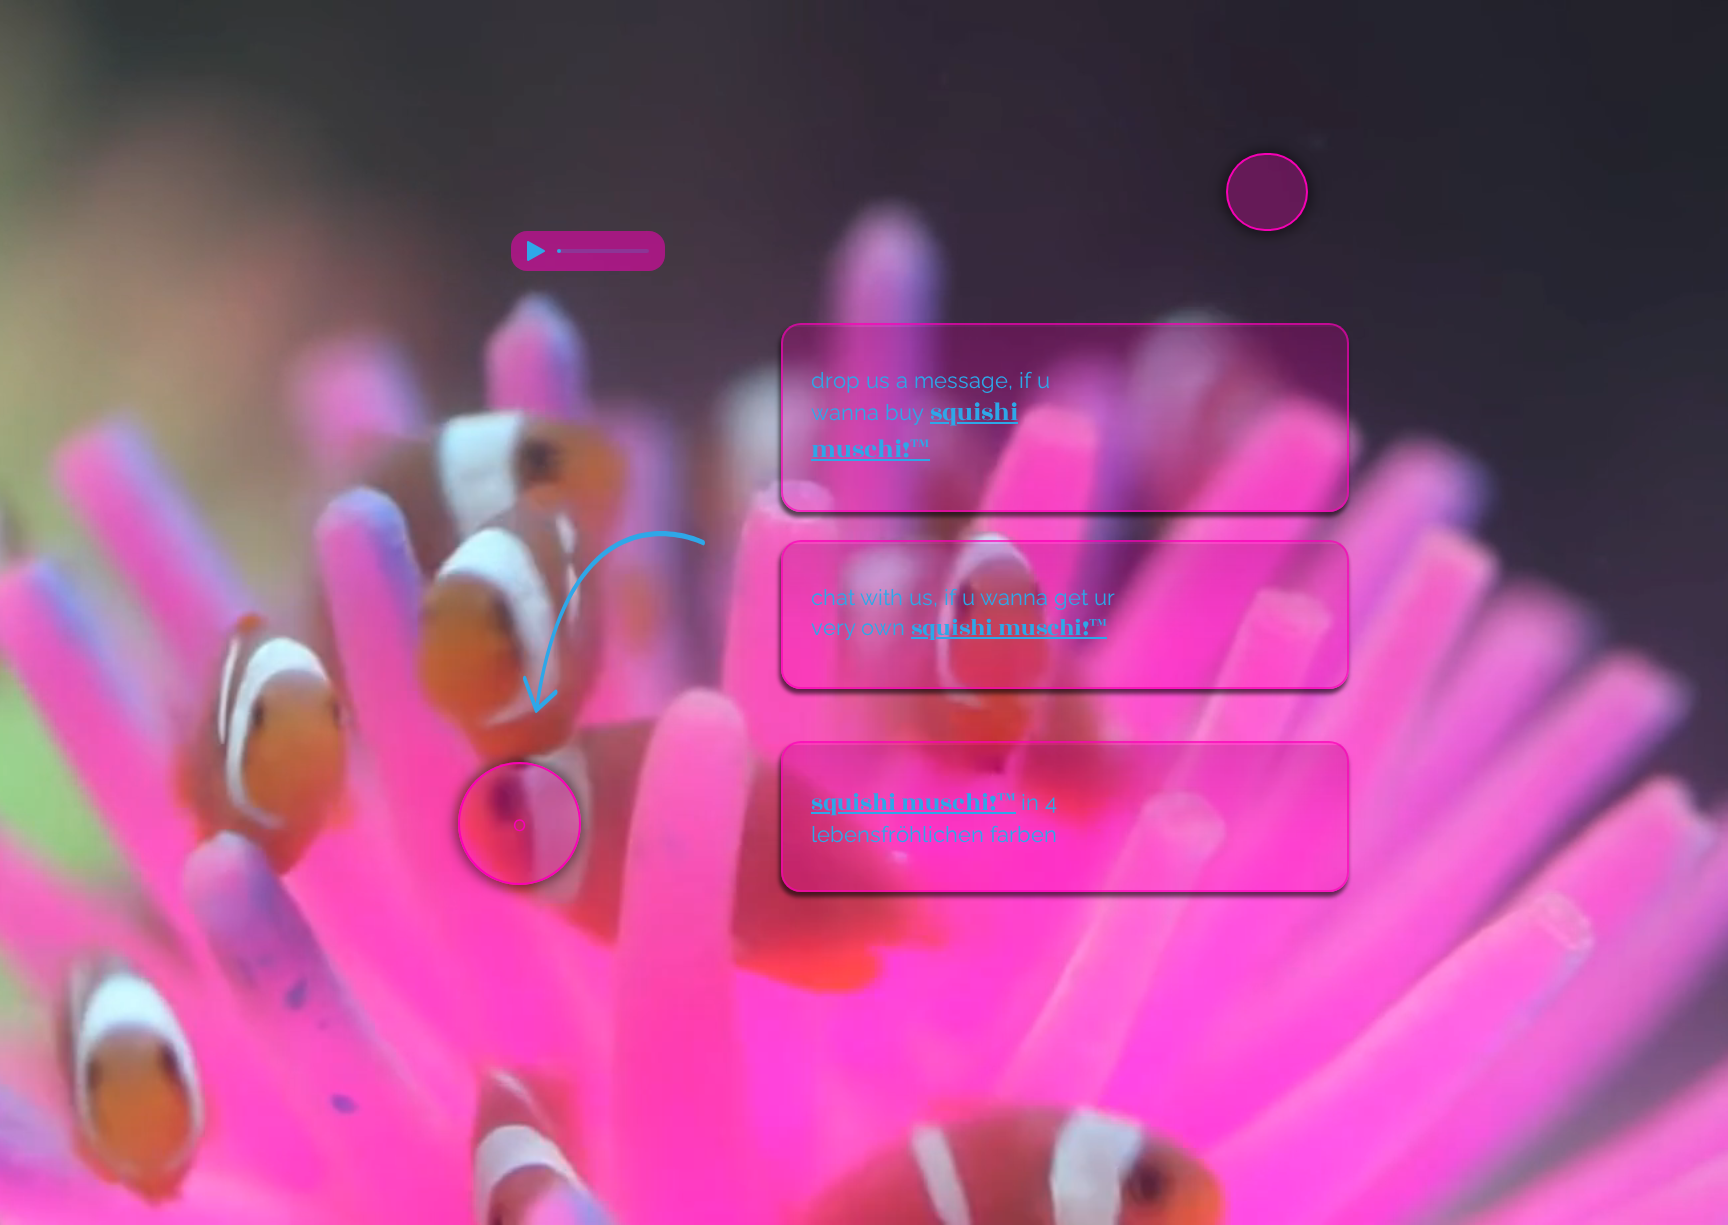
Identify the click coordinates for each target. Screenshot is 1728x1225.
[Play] (536, 251)
